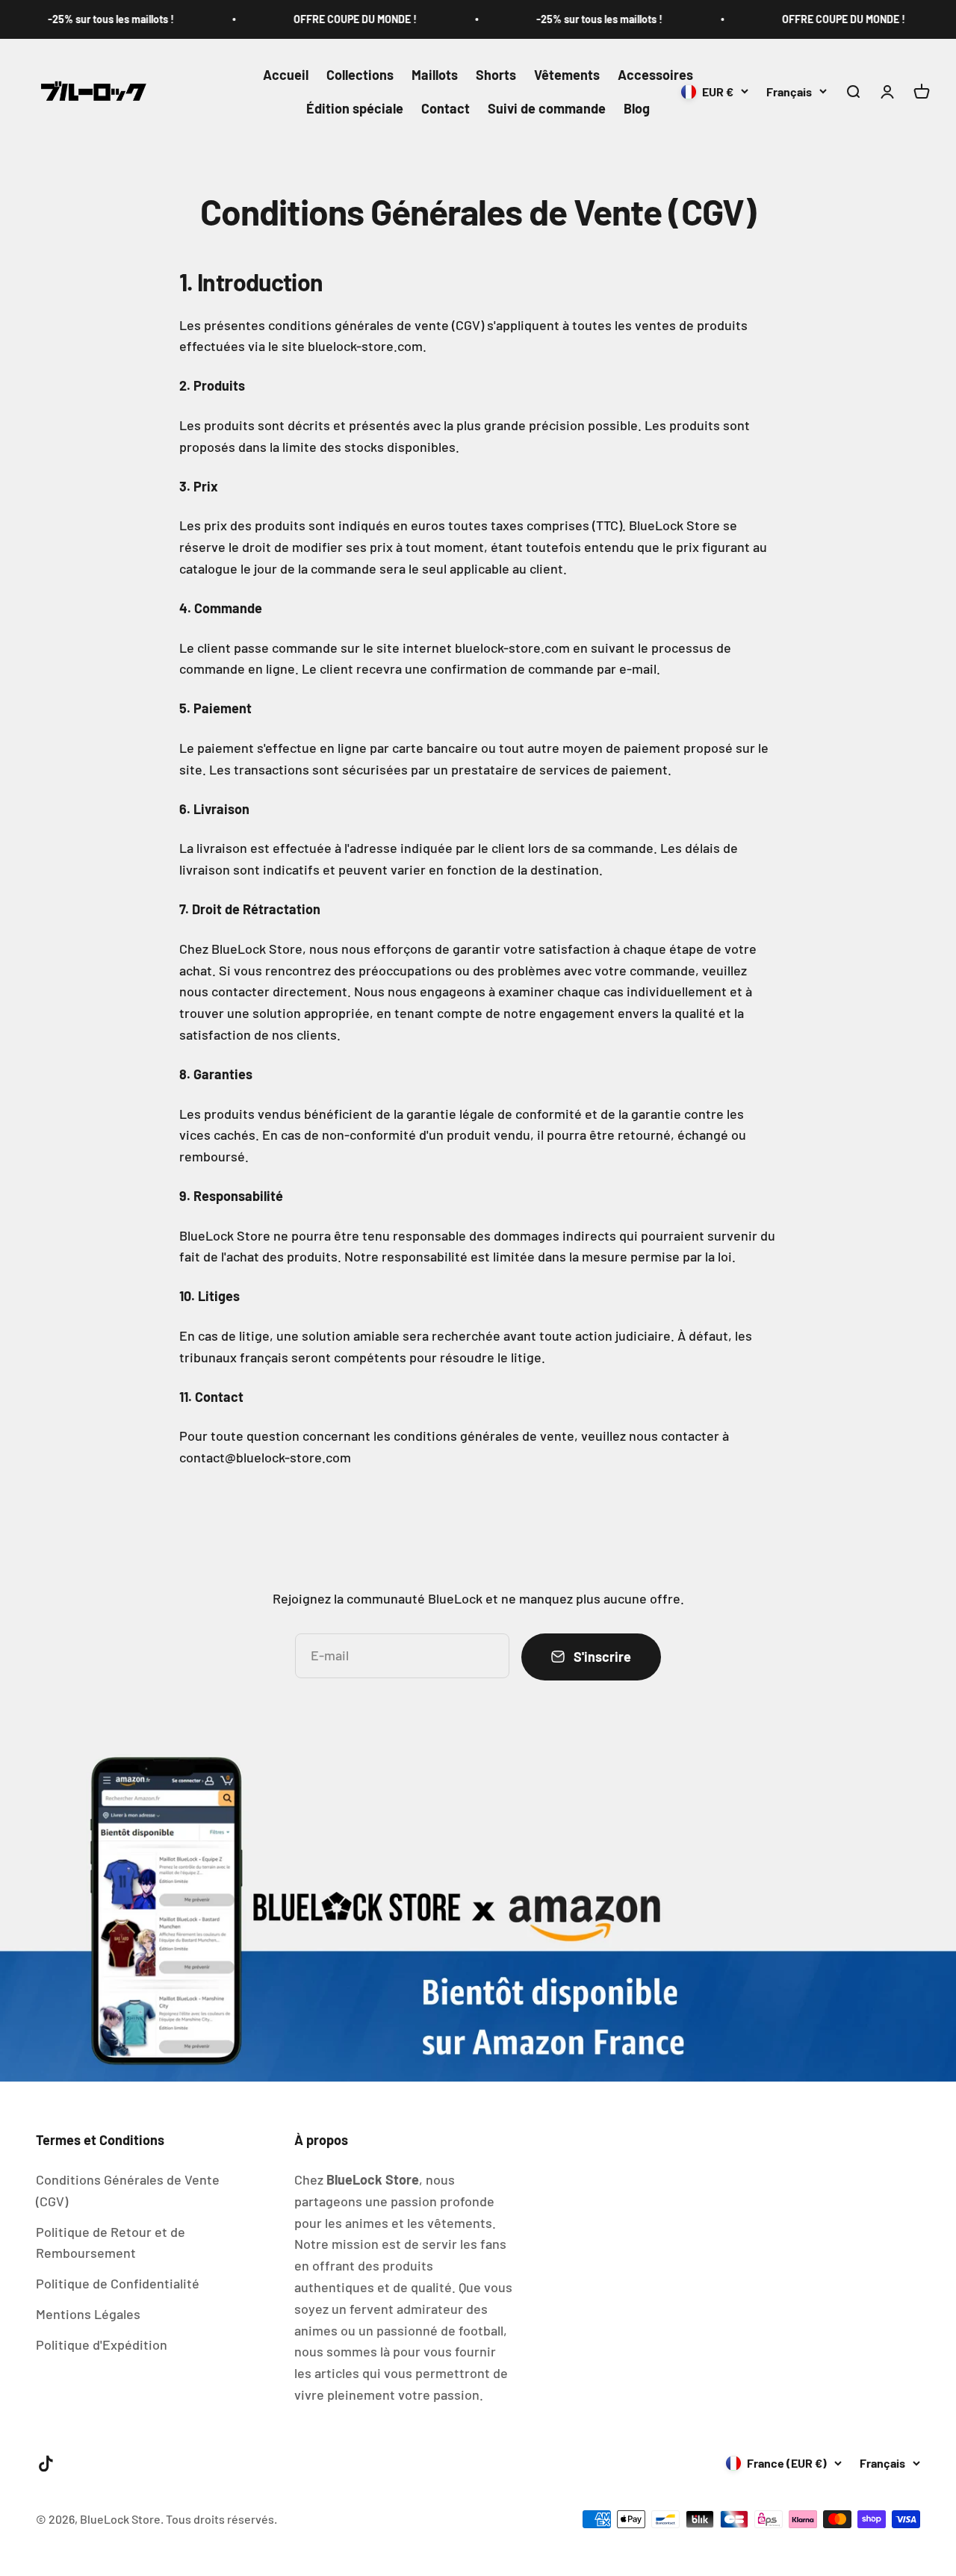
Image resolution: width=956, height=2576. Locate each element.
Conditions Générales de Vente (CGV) (128, 2190)
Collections (360, 75)
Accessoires (655, 75)
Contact (446, 108)
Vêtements (567, 75)
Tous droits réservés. (221, 2519)
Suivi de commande (547, 108)
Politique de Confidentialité (118, 2283)
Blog (637, 108)
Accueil (286, 75)
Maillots (435, 75)
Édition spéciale (355, 108)
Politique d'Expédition (102, 2344)
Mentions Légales (88, 2314)
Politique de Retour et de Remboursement (111, 2243)
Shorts (496, 75)
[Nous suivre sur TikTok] (46, 2464)
